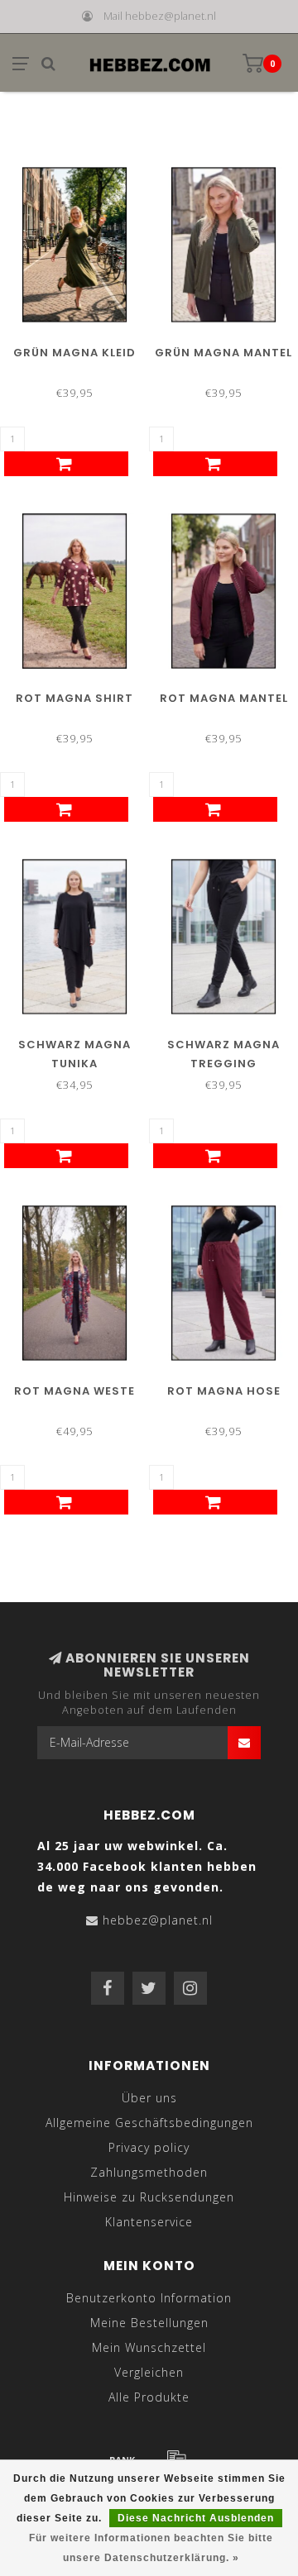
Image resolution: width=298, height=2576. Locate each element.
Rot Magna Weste (74, 1391)
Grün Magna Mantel (223, 353)
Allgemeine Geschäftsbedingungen (149, 2123)
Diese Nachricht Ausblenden (196, 2518)
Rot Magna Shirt (74, 698)
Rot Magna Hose (224, 1391)
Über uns (149, 2098)
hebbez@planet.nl (158, 1920)
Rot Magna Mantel (224, 698)
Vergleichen (149, 2372)
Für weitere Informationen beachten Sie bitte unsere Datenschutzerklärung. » (151, 2548)
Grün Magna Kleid (74, 353)
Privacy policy (149, 2147)
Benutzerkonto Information (149, 2298)
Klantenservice (149, 2222)
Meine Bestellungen (149, 2323)
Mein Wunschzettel (149, 2347)
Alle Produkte (149, 2397)
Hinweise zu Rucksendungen (149, 2197)
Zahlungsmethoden (149, 2172)
